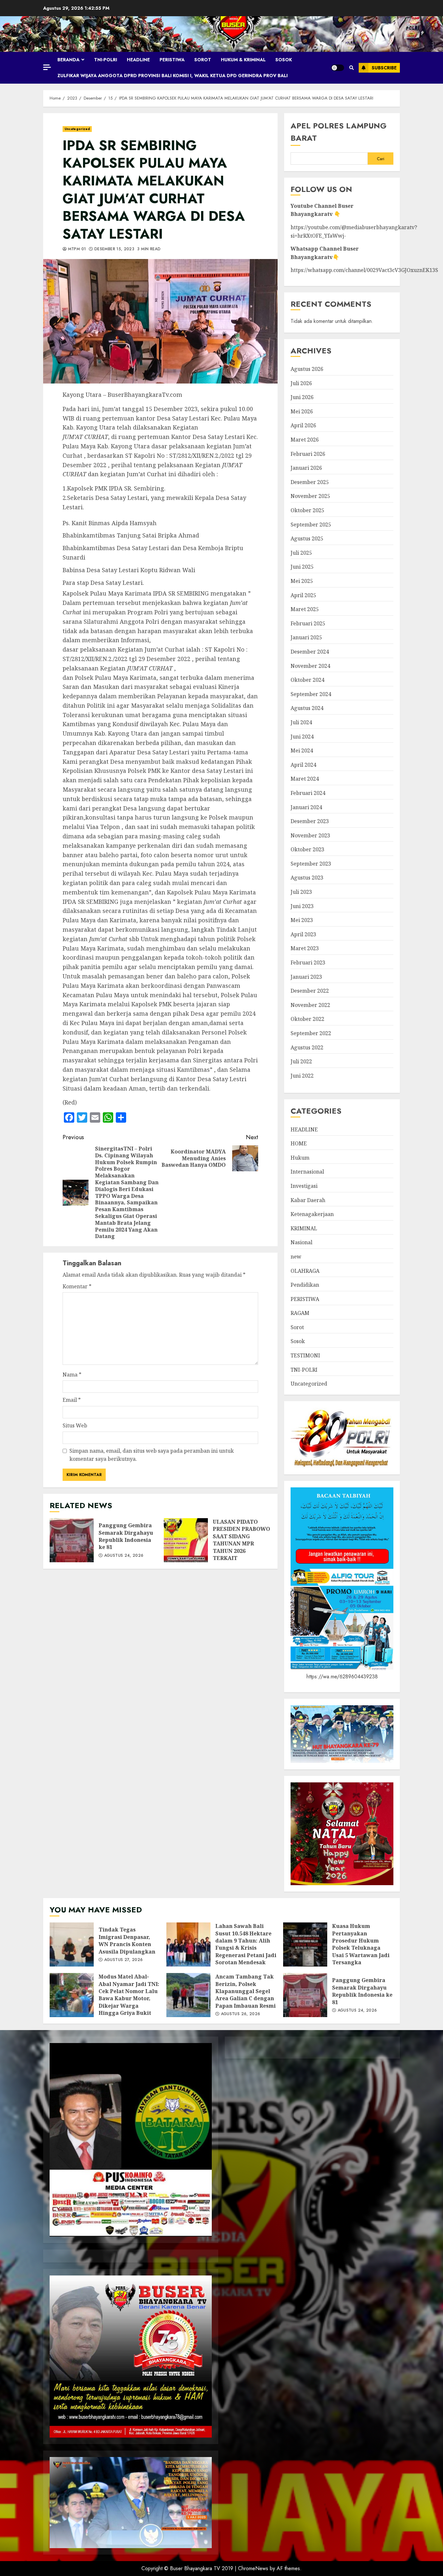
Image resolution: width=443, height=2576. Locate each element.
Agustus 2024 (307, 708)
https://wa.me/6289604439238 (342, 1677)
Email (72, 1400)
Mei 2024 (302, 750)
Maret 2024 (305, 779)
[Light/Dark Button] (338, 68)
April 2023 (303, 934)
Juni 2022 (302, 1076)
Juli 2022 (301, 1061)
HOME (299, 1143)
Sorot (203, 60)
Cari (381, 159)
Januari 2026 (306, 468)
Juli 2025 (301, 553)
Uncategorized (77, 129)
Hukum (300, 1158)
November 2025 (310, 496)
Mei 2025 (302, 581)
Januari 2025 (306, 637)
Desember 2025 (310, 482)
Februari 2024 (308, 793)
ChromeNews (253, 2568)
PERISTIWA (172, 60)
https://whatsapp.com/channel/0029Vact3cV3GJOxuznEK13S (364, 270)
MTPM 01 (76, 249)
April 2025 (303, 595)
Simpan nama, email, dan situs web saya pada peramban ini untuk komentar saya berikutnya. (152, 1455)
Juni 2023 (302, 906)
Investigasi (304, 1186)
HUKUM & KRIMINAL (243, 60)
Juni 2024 (302, 737)
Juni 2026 (302, 397)
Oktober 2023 (307, 849)
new (296, 1257)
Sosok (284, 60)
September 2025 (311, 525)
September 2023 (311, 864)
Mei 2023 (302, 920)
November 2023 (310, 835)
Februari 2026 (308, 454)
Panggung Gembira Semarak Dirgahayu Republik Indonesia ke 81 (72, 1540)
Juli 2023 (301, 892)
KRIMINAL (304, 1228)
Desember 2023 (310, 821)
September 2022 (311, 1033)
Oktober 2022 (307, 1019)
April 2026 (303, 425)
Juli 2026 (301, 383)
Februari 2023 (308, 963)
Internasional (307, 1172)
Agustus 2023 (307, 878)
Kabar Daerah (308, 1200)
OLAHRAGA (305, 1271)
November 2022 (310, 1005)
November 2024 (310, 666)
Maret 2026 (305, 440)
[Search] (351, 68)
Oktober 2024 (307, 680)
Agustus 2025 (307, 538)
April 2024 (303, 765)
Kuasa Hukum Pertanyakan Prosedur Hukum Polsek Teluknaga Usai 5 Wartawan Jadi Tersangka (305, 1944)
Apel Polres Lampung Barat (339, 132)
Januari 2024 (306, 807)
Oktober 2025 (307, 510)
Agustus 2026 (307, 369)
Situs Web (75, 1425)
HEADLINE (138, 60)
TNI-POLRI (106, 60)
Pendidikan (305, 1285)
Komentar (77, 1286)
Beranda (68, 60)
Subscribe (384, 68)
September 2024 (311, 694)
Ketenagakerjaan (312, 1214)
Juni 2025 (302, 567)
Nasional (301, 1242)
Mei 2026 (302, 411)
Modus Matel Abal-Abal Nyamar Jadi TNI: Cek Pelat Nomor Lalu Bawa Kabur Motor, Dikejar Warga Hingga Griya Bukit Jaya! (72, 1995)
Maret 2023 (305, 948)
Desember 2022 (310, 991)
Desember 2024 (310, 652)
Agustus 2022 (307, 1047)
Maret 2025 (305, 609)
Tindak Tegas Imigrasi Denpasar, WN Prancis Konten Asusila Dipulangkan (72, 1944)
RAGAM (300, 1313)
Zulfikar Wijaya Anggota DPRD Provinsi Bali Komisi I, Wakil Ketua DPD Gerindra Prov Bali (173, 76)
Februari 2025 (308, 623)
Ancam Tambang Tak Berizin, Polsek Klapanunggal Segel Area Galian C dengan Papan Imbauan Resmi (188, 1995)
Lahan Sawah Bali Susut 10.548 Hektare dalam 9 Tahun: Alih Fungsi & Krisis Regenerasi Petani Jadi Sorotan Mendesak (188, 1944)
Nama (72, 1375)
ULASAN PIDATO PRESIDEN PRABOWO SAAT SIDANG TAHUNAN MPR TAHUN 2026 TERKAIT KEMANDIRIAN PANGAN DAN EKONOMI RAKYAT (186, 1540)
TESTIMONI (305, 1355)
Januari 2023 (306, 977)
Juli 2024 (301, 722)
